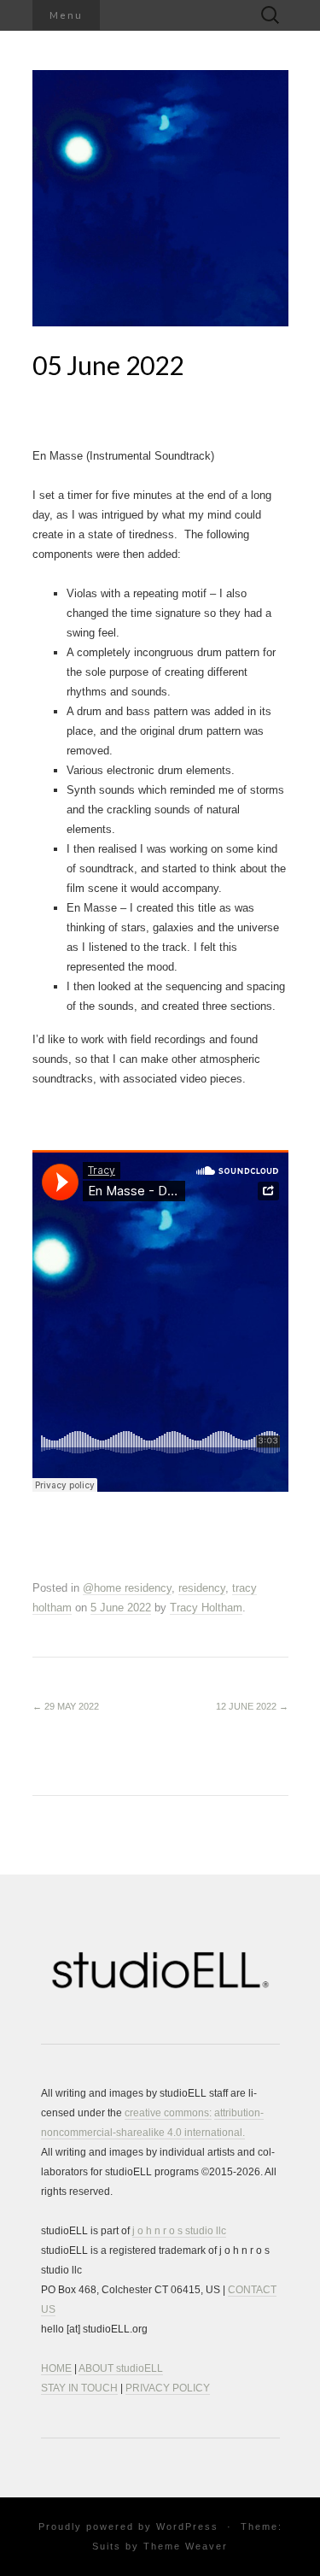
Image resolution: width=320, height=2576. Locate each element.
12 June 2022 (252, 1706)
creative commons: (168, 2113)
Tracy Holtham (206, 1608)
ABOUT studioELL (121, 2368)
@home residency (127, 1588)
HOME (56, 2368)
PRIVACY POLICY (168, 2388)
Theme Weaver (186, 2546)
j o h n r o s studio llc (179, 2231)
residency (202, 1588)
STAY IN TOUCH (79, 2388)
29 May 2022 (66, 1706)
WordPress (187, 2526)
